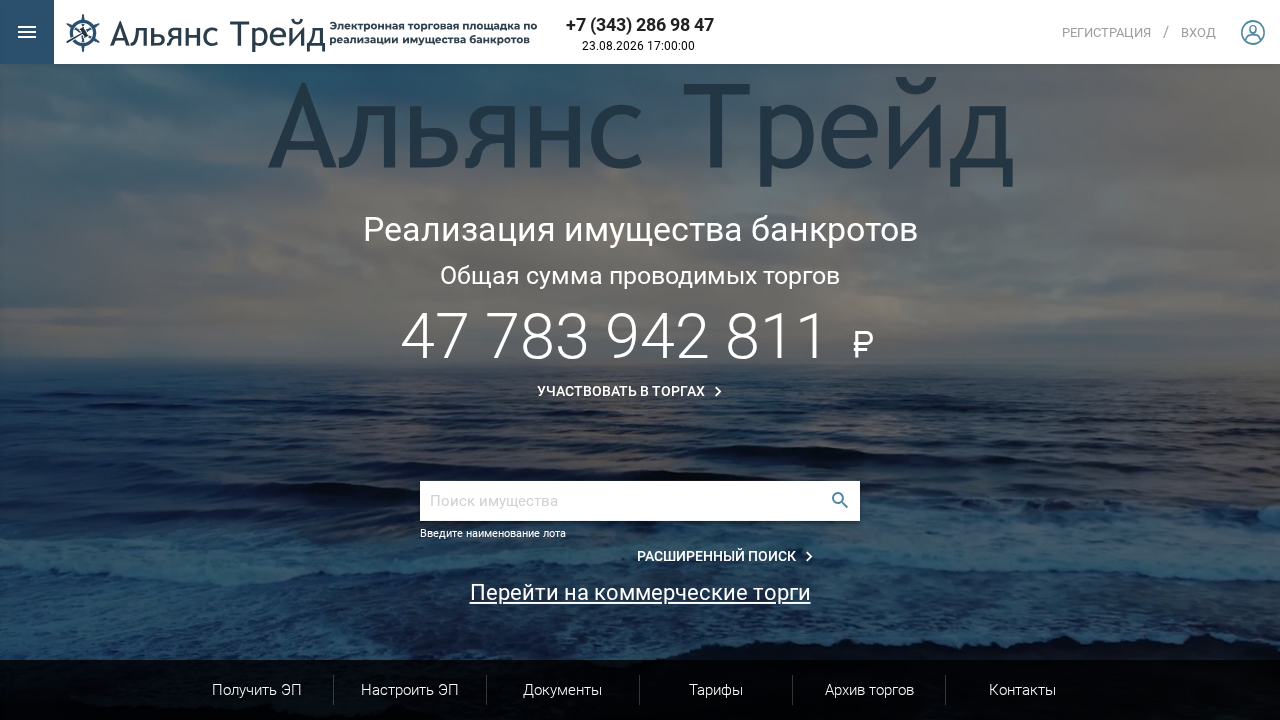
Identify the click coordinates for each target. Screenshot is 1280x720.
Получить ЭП (257, 690)
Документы (562, 690)
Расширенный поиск (718, 556)
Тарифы (716, 690)
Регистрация (1106, 32)
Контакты (1022, 690)
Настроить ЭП (410, 690)
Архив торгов (869, 690)
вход (1198, 32)
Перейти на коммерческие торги (640, 592)
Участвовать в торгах (622, 391)
